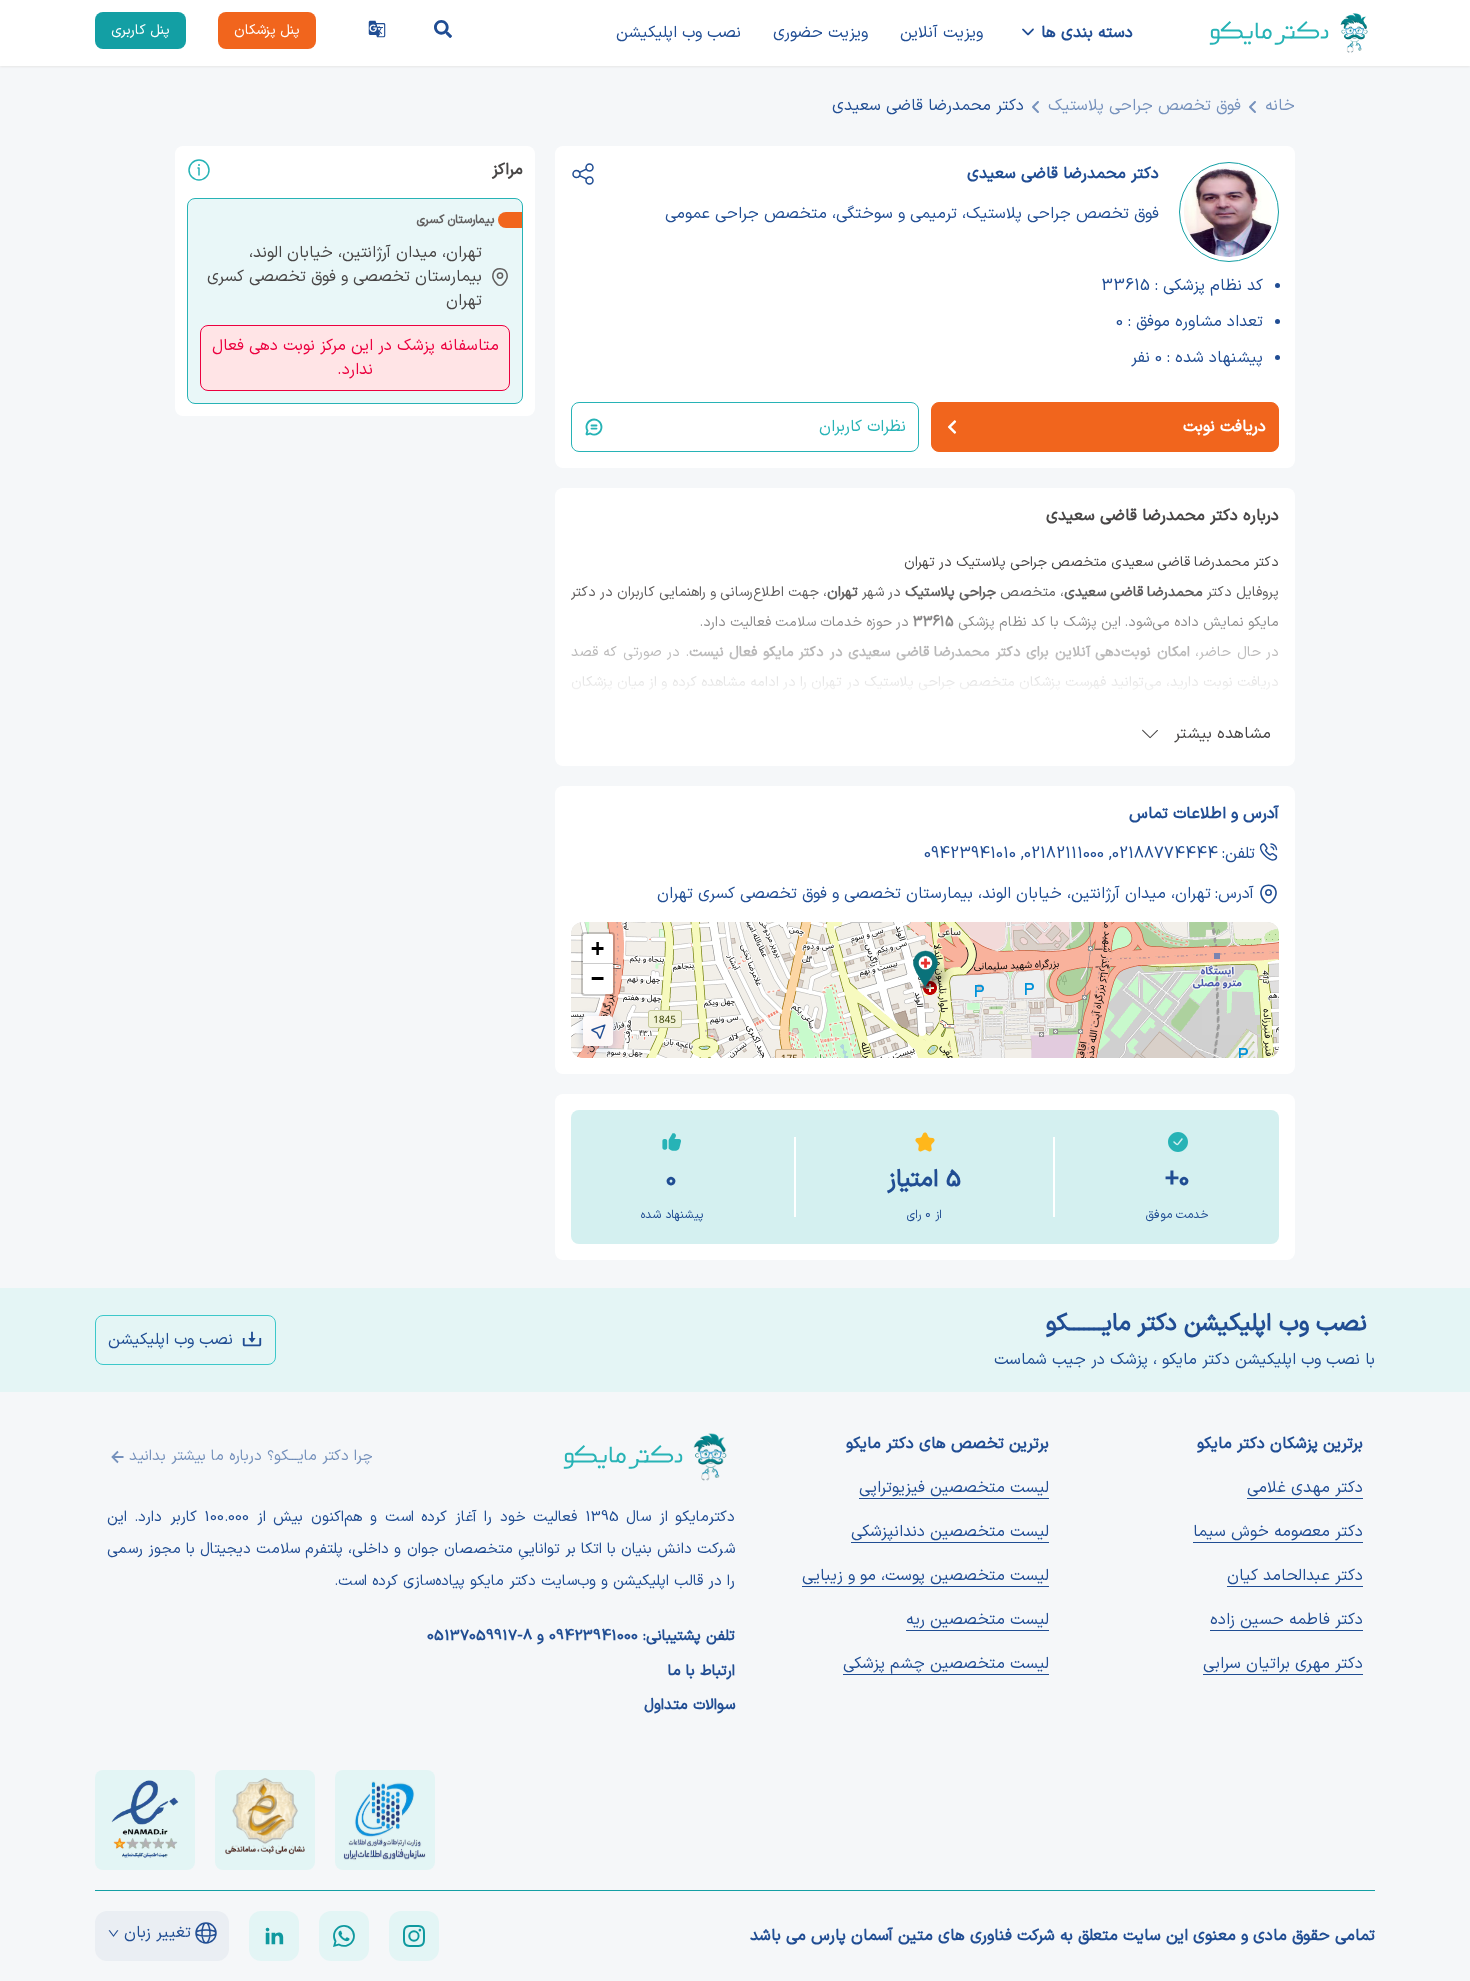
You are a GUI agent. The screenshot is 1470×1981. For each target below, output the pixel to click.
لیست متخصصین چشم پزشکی (946, 1664)
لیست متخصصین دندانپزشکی (950, 1532)
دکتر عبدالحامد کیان (1295, 1576)
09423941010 (970, 854)
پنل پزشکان (267, 30)
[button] (925, 969)
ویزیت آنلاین (941, 33)
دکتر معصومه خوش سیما (1278, 1532)
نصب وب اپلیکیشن (678, 33)
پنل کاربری (140, 30)
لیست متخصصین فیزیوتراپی (954, 1488)
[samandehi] (265, 1820)
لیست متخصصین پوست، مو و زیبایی (925, 1576)
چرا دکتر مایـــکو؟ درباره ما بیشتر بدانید (251, 1456)
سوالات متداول (689, 1706)
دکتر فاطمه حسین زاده (1286, 1620)
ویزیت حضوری (820, 33)
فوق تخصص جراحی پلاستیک (1144, 106)
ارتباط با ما (701, 1672)
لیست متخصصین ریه (977, 1620)
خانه (1280, 106)
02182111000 (1064, 854)
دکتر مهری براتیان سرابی (1283, 1664)
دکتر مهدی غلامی (1305, 1488)
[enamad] (145, 1820)
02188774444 (1165, 854)
